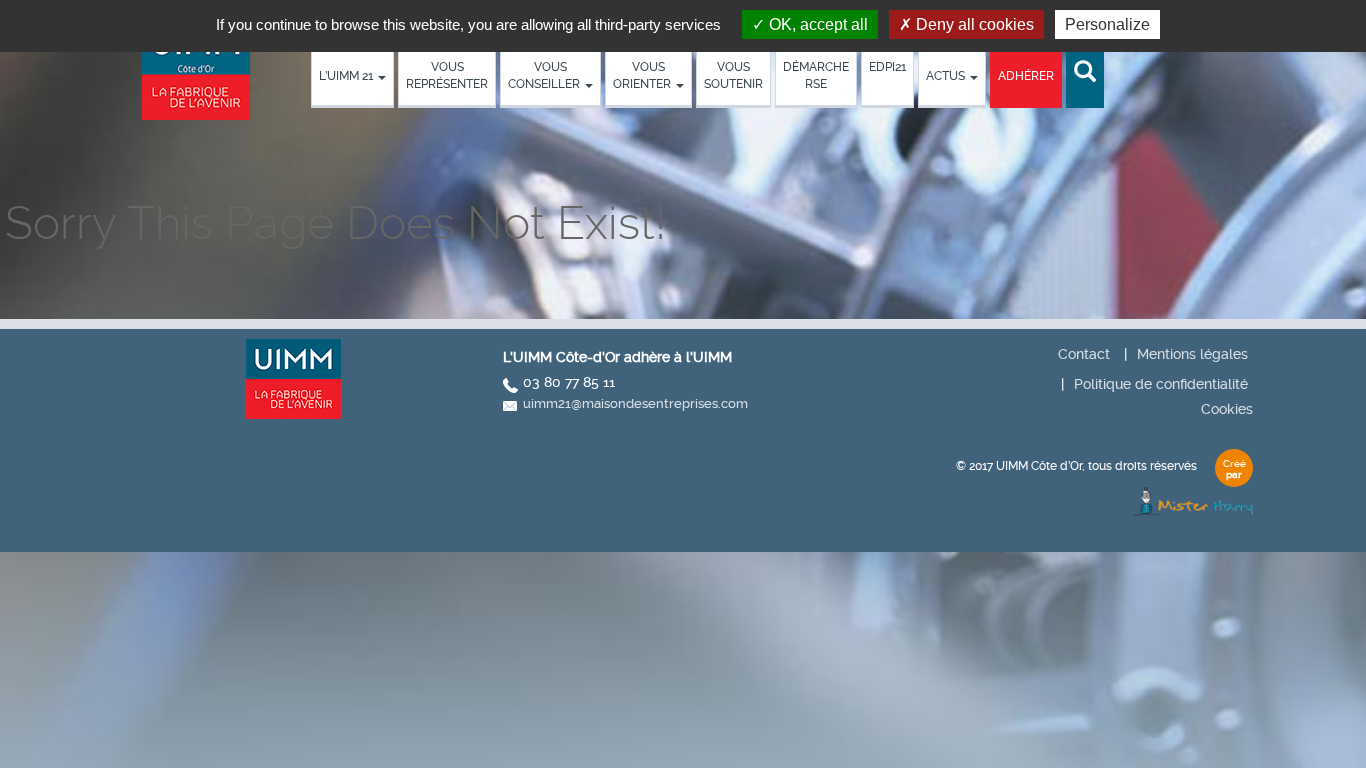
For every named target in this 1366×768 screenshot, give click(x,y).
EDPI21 (887, 67)
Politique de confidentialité (1161, 384)
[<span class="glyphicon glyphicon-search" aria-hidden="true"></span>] (1085, 72)
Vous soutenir (733, 75)
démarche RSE (816, 75)
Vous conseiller (545, 75)
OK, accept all (816, 24)
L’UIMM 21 (347, 76)
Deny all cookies (973, 24)
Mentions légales (1192, 354)
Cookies (1227, 409)
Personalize (1107, 24)
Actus (947, 76)
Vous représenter (447, 75)
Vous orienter (643, 75)
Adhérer (1026, 76)
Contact (1084, 354)
